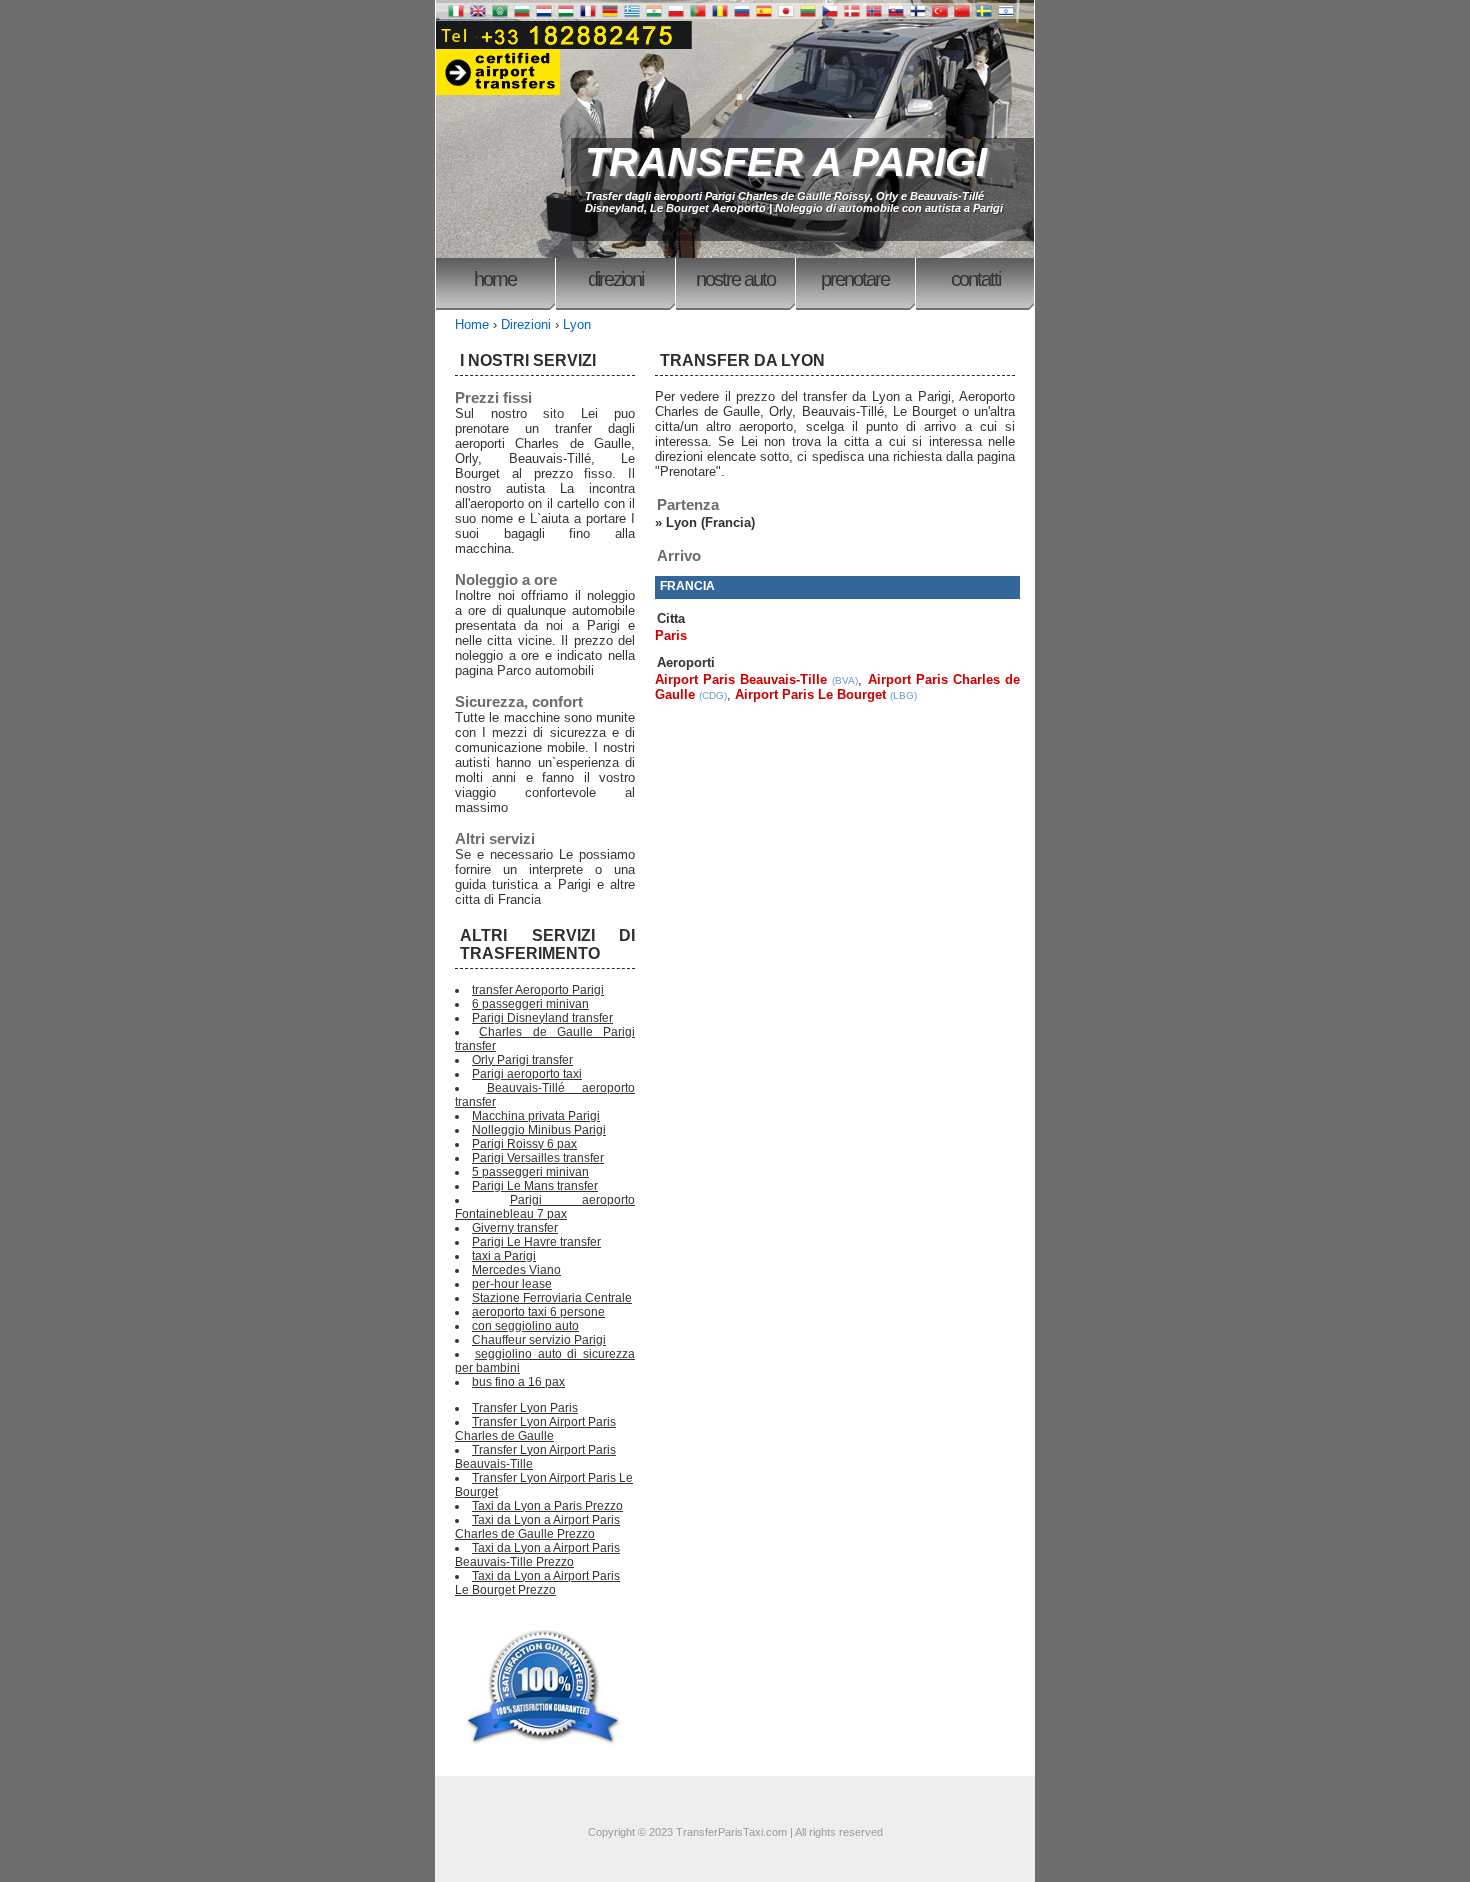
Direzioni (615, 279)
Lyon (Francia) (710, 522)
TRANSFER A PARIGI (786, 162)
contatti (975, 279)
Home (495, 279)
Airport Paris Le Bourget (810, 694)
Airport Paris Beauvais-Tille (741, 679)
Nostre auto (735, 279)
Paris (671, 635)
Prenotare (855, 279)
